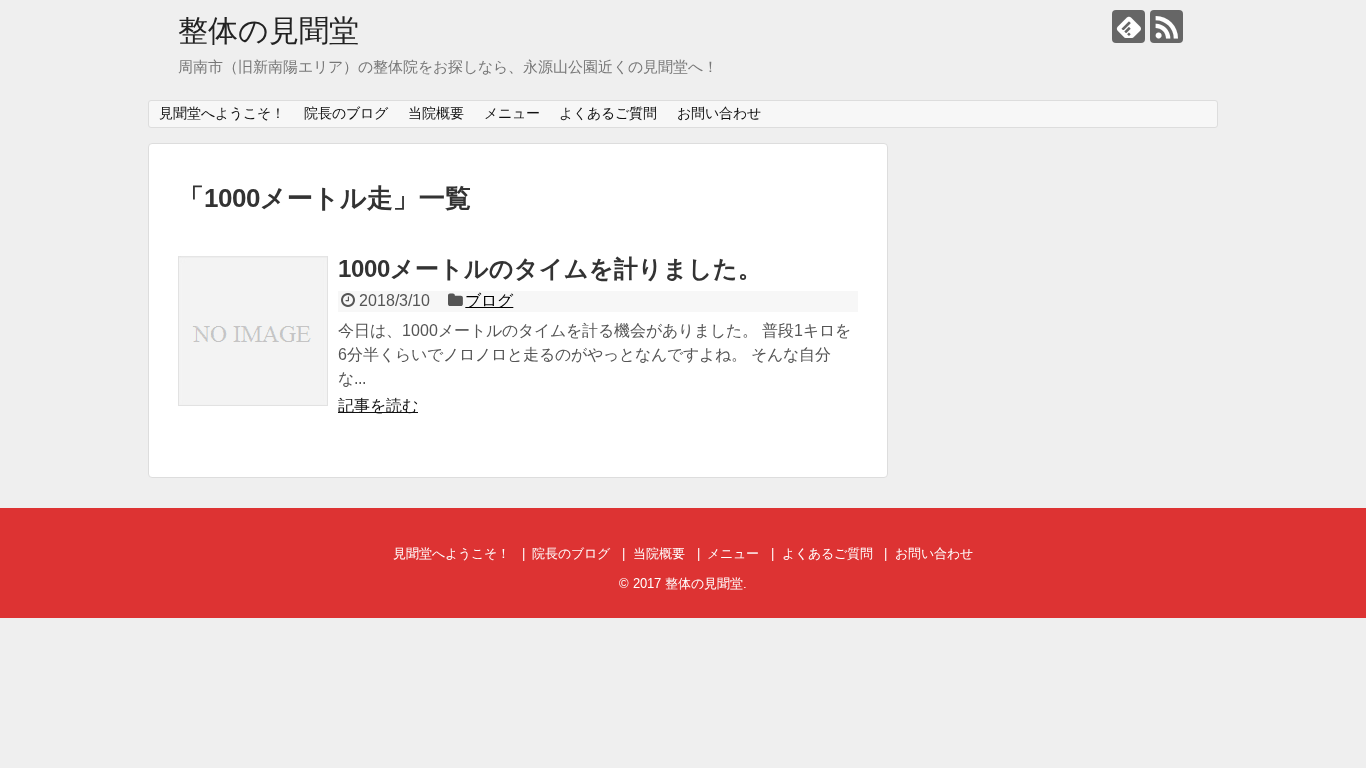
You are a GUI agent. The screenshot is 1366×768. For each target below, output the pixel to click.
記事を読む (378, 405)
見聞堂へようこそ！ (222, 113)
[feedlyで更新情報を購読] (1128, 26)
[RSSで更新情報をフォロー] (1166, 26)
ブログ (489, 300)
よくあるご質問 (608, 113)
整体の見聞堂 (268, 30)
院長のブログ (346, 113)
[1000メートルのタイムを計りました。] (253, 331)
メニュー (512, 113)
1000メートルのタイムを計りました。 (550, 268)
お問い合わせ (719, 113)
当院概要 (436, 113)
